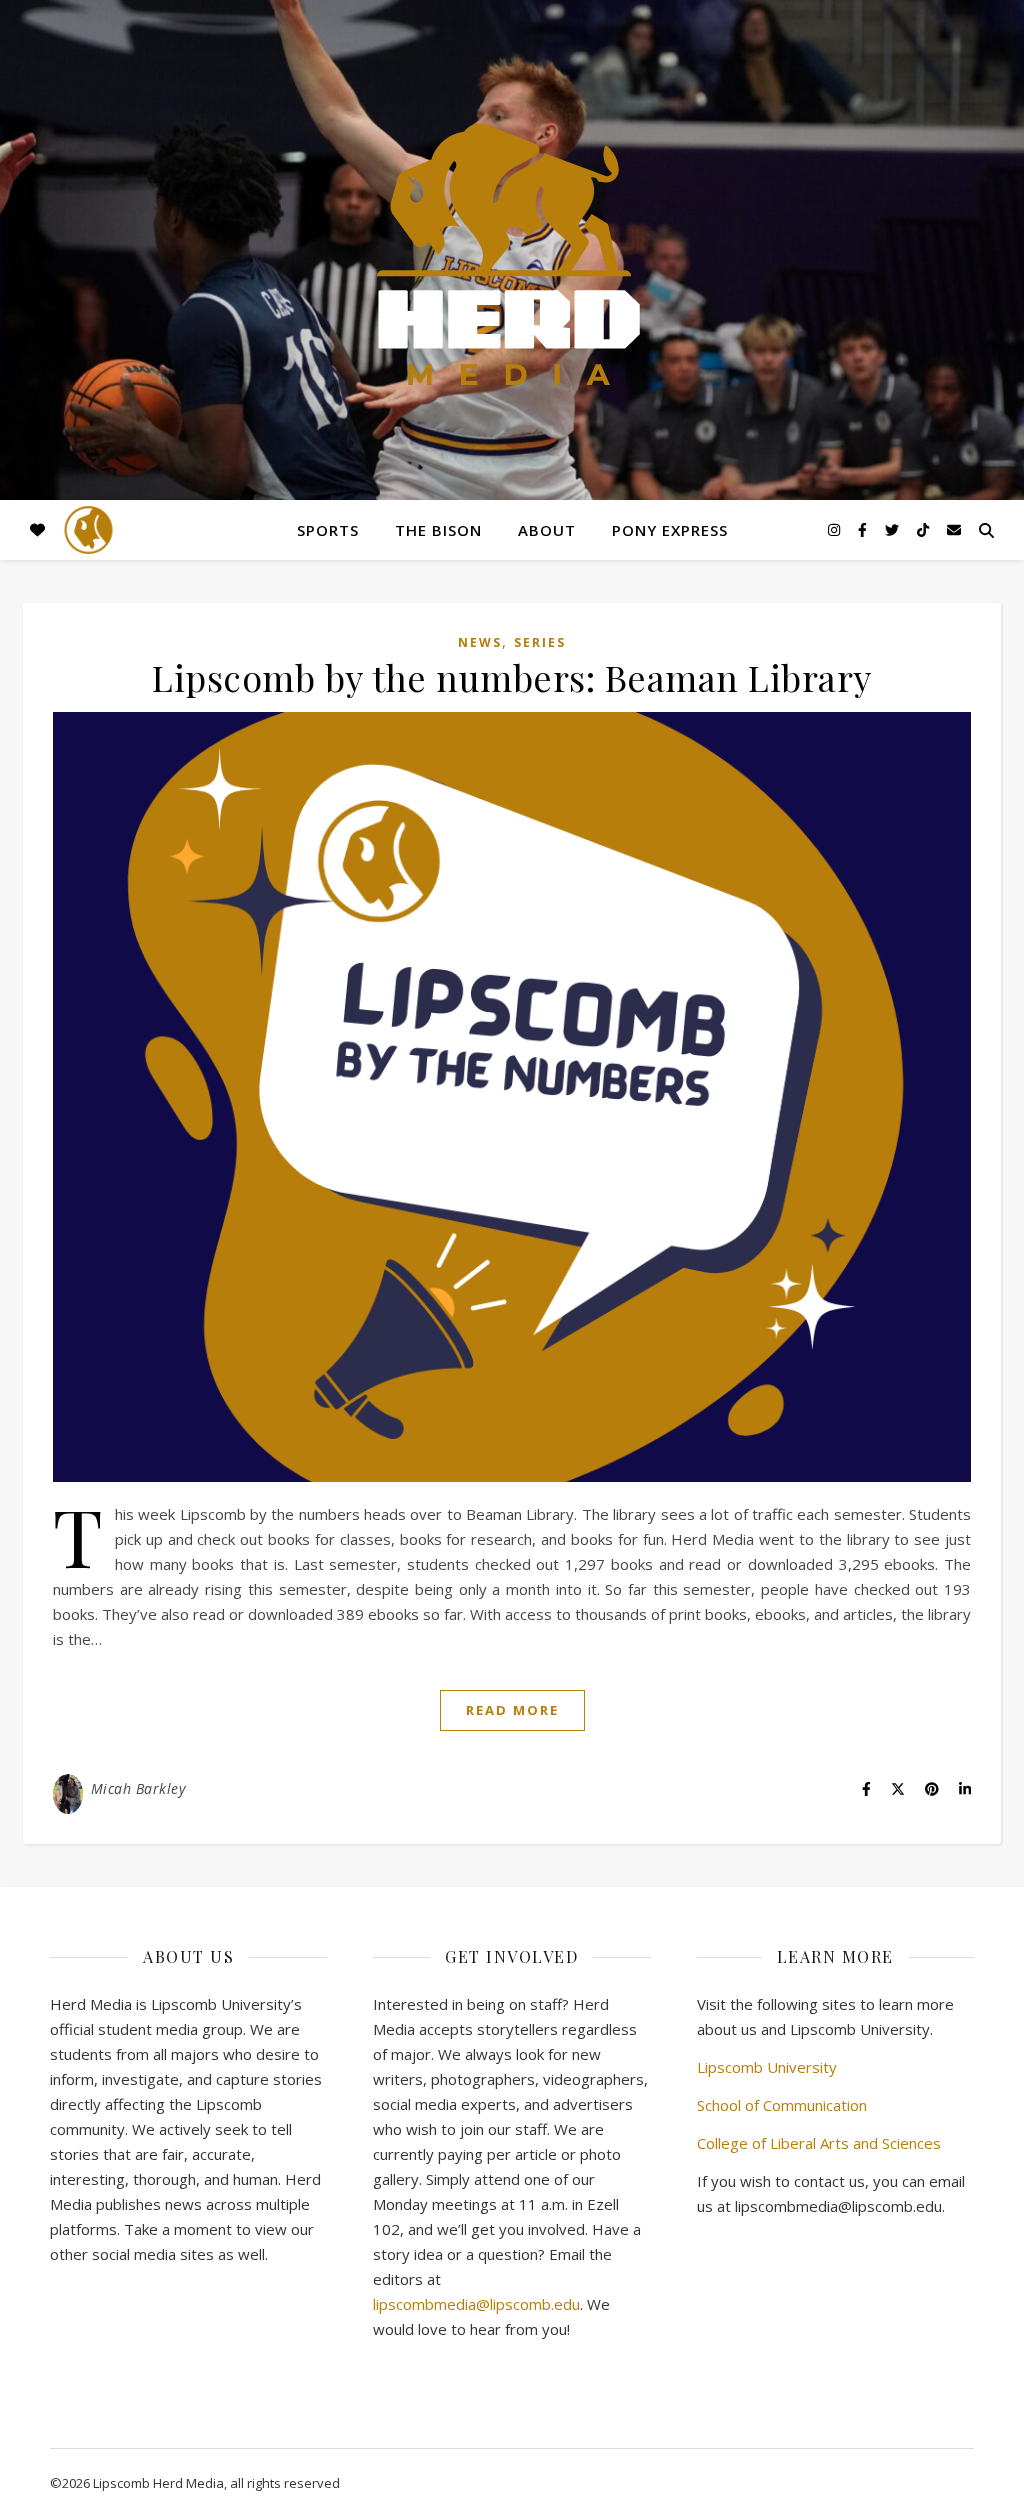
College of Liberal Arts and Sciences (819, 2143)
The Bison (438, 530)
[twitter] (894, 529)
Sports (328, 530)
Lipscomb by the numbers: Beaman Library (512, 677)
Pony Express (670, 530)
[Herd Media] (512, 256)
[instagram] (836, 529)
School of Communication (782, 2105)
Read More (512, 1710)
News (480, 642)
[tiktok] (925, 529)
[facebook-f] (864, 529)
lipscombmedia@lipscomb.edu (476, 2304)
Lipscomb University (767, 2067)
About (547, 530)
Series (540, 642)
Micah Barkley (138, 1788)
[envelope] (954, 529)
